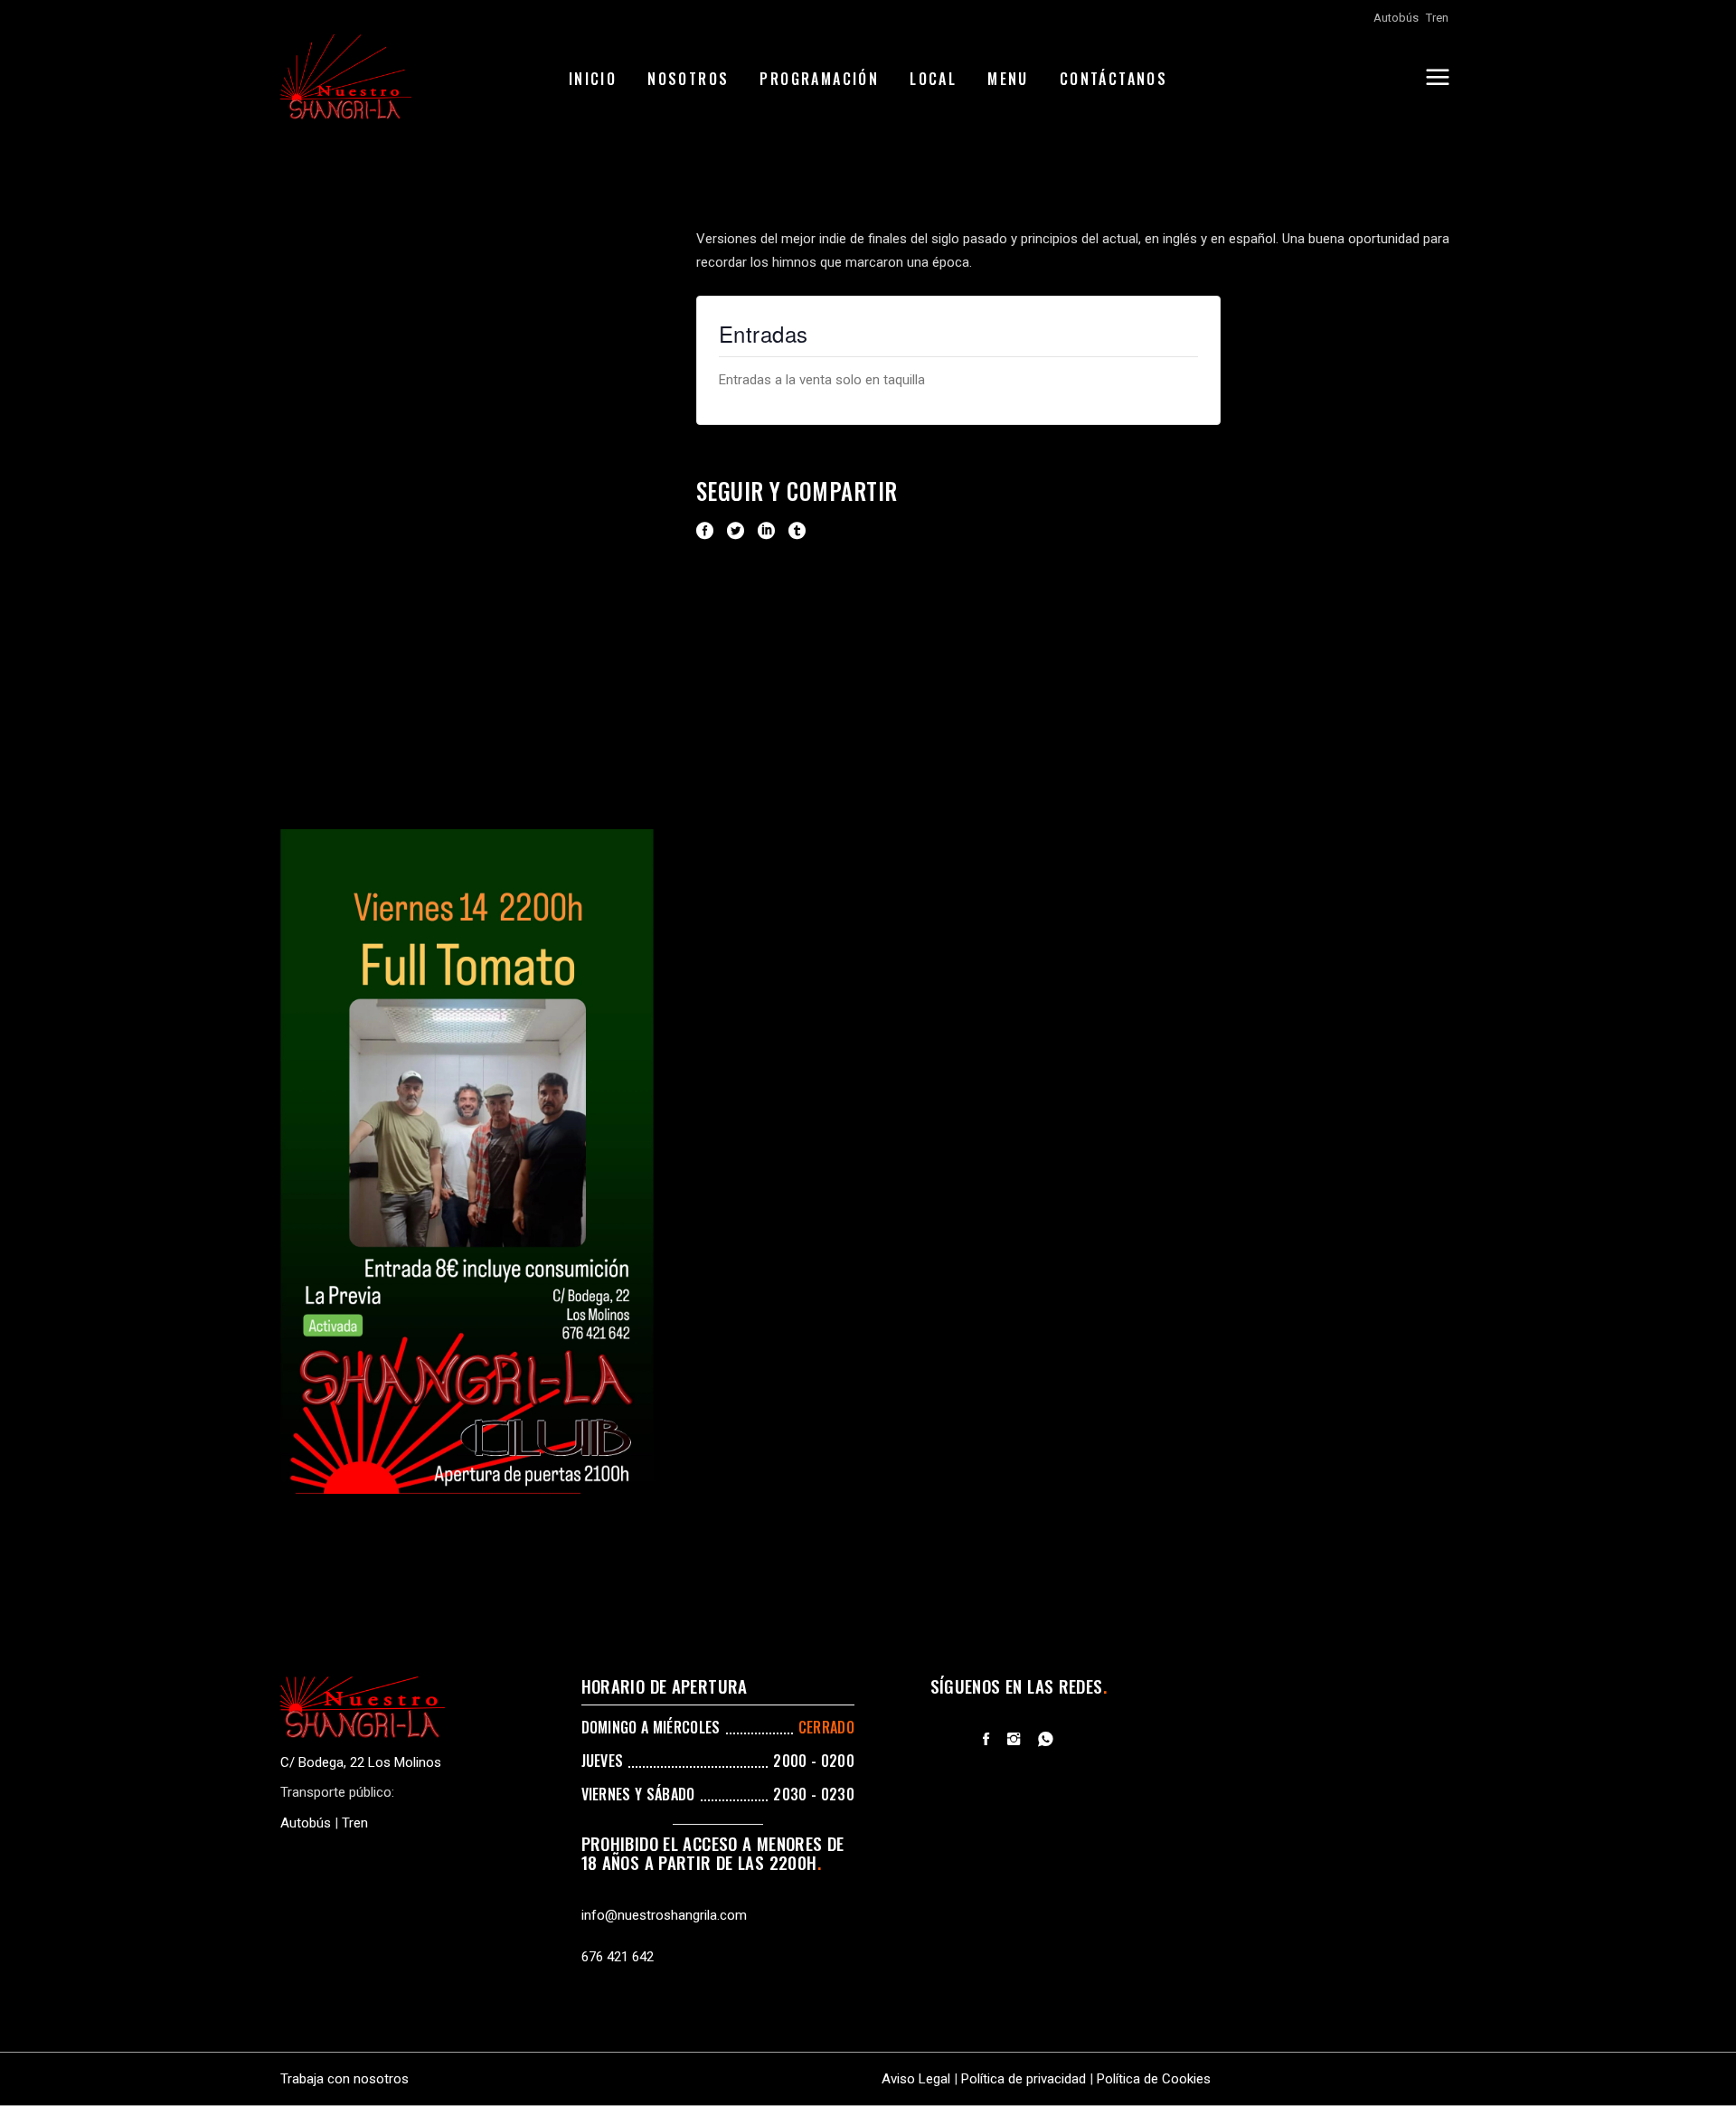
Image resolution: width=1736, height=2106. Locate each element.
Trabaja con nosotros (344, 2079)
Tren (1437, 18)
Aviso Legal (916, 2079)
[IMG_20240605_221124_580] (467, 1162)
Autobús (1396, 18)
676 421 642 (618, 1957)
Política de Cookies (1154, 2079)
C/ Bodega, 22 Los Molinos (361, 1762)
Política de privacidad (1024, 2079)
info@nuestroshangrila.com (664, 1915)
